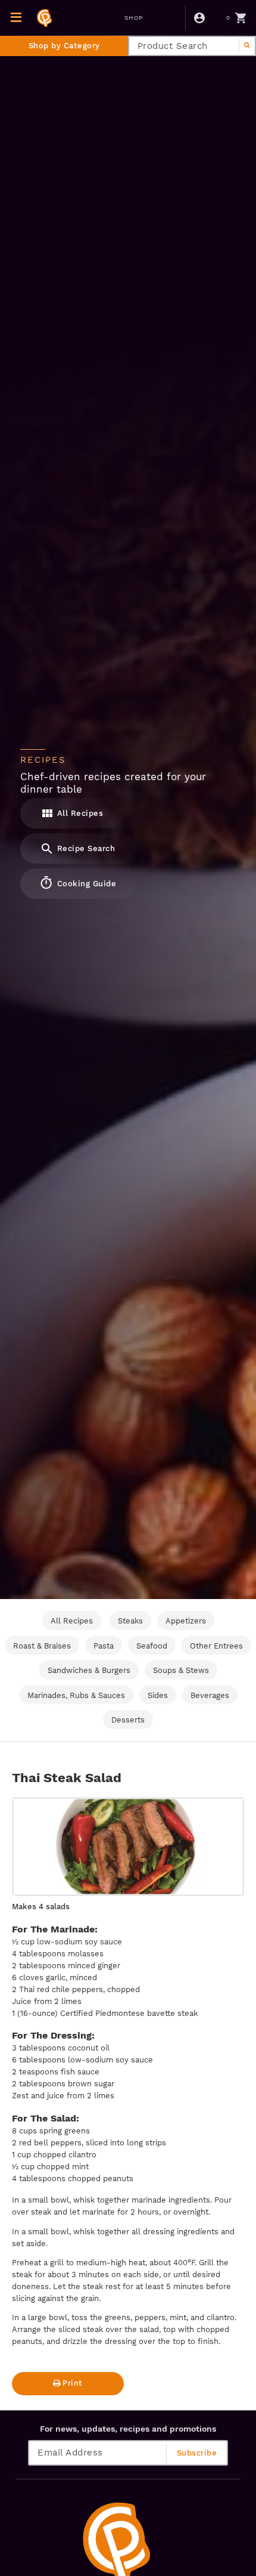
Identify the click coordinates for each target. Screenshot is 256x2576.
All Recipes (79, 813)
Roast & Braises (42, 1646)
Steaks (130, 1621)
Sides (158, 1695)
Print (73, 2383)
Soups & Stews (181, 1670)
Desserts (128, 1720)
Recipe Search (85, 848)
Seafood (152, 1646)
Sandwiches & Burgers (89, 1670)
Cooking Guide (85, 884)
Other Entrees (216, 1646)
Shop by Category (64, 46)
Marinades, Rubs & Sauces (76, 1695)
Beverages (210, 1695)
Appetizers (186, 1621)
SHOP (134, 18)
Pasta (104, 1646)
